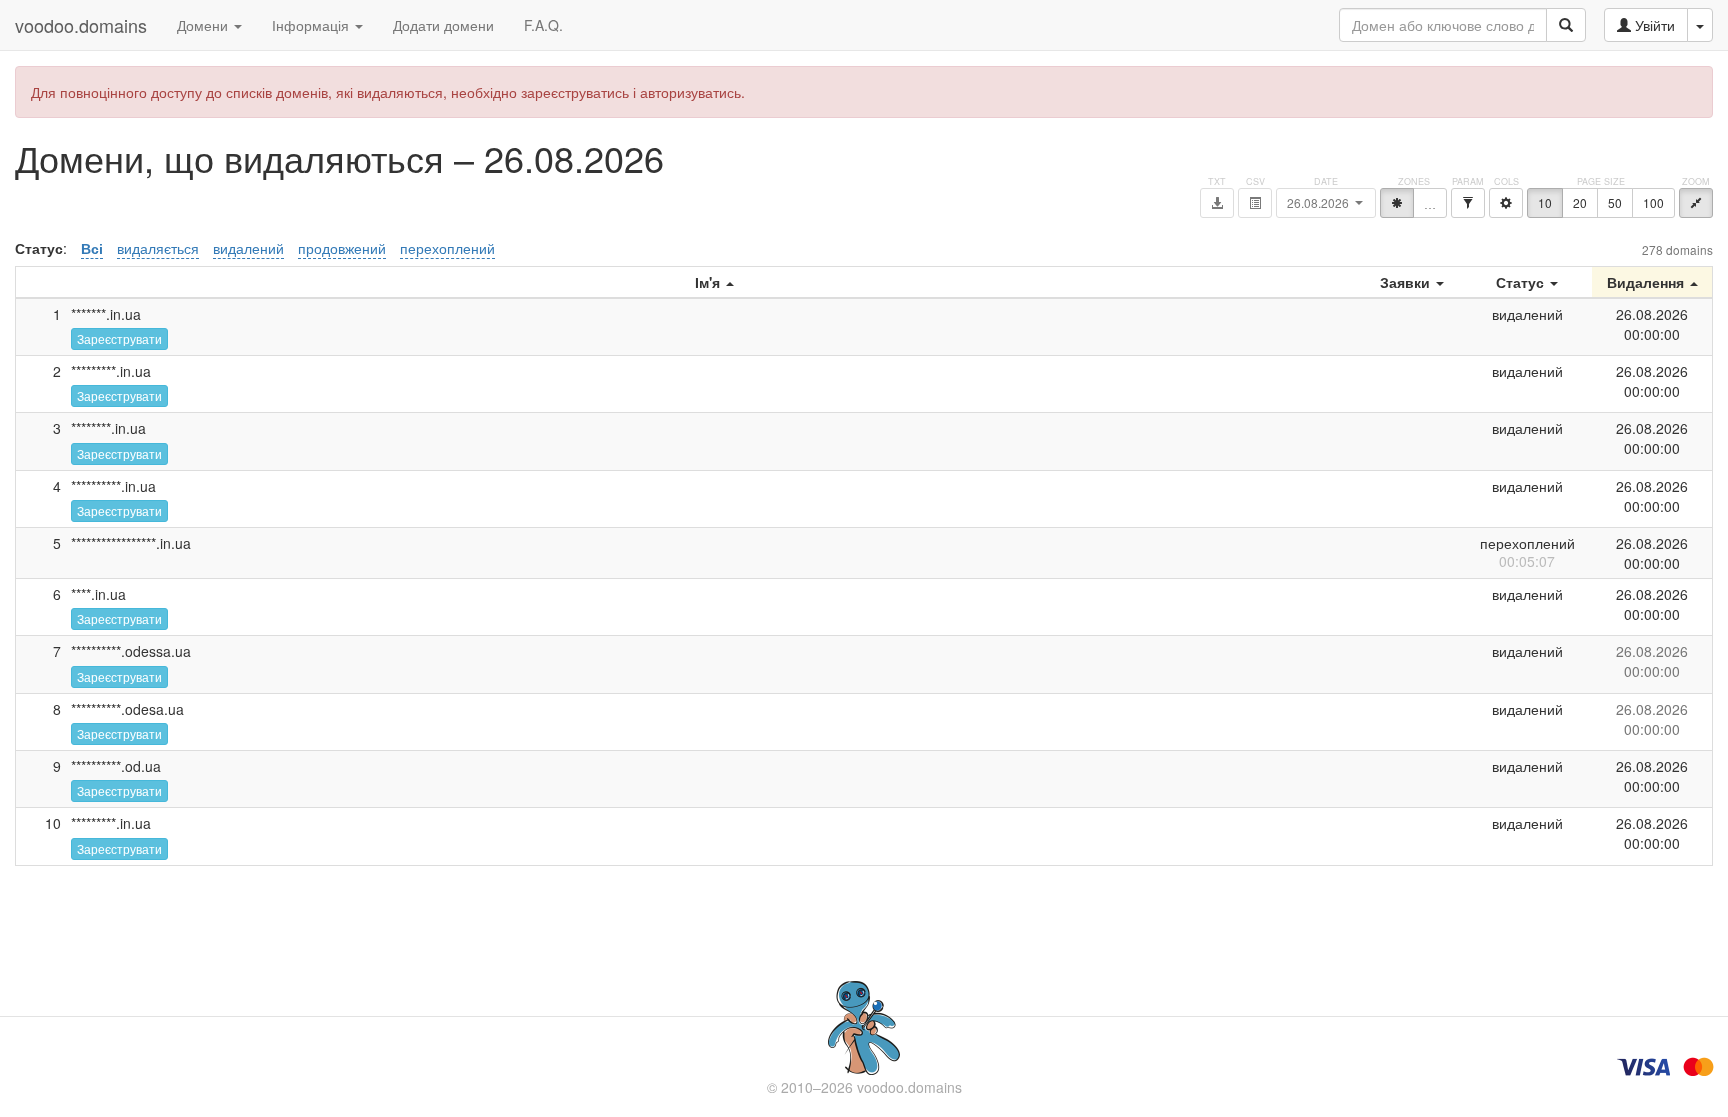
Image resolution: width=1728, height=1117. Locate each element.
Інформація (312, 25)
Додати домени (443, 25)
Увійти (1653, 25)
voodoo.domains (81, 25)
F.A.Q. (543, 25)
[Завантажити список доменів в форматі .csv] (1255, 203)
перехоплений (447, 248)
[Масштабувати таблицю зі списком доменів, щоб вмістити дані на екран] (1696, 203)
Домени (204, 25)
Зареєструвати (119, 338)
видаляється (158, 248)
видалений (248, 248)
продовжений (342, 248)
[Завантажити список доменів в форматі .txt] (1217, 203)
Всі (92, 248)
